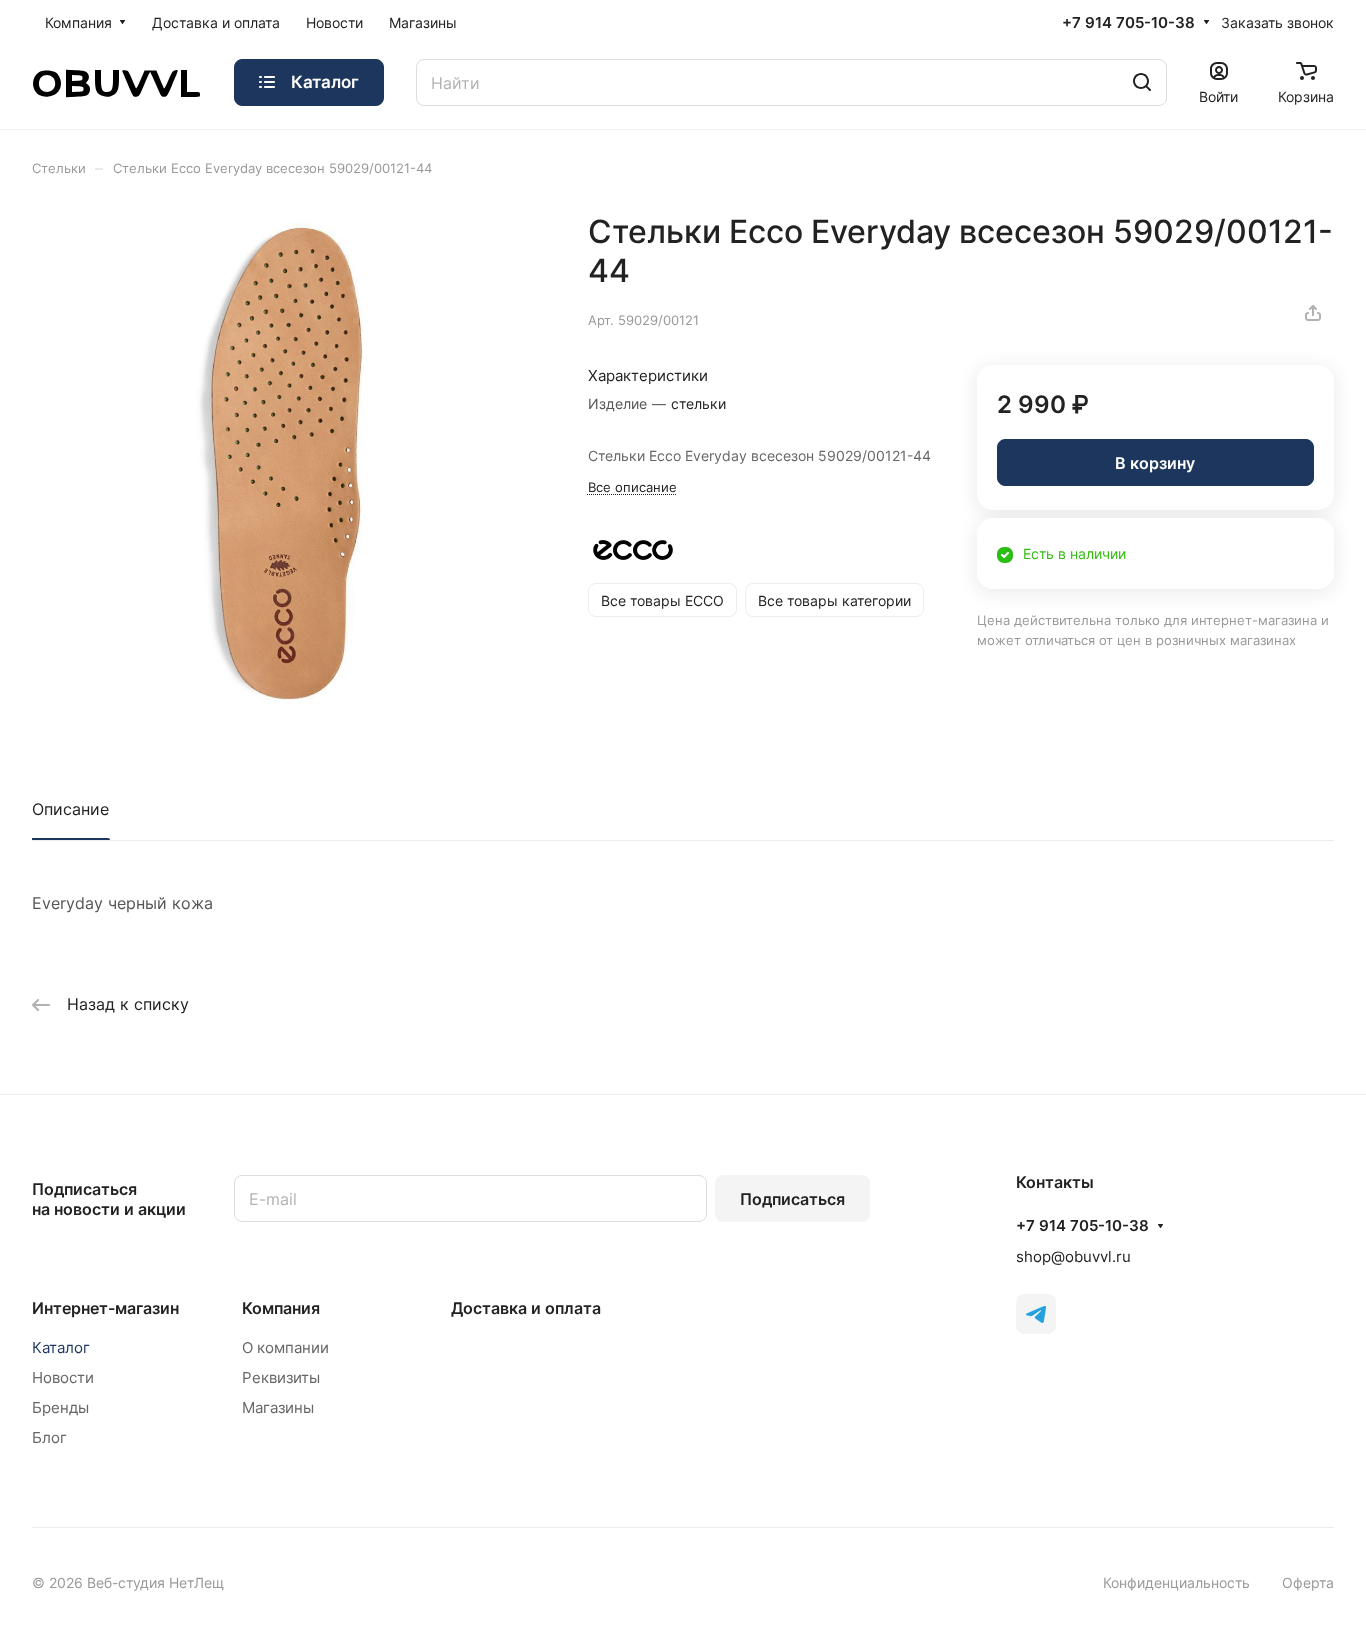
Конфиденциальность (1176, 1582)
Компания (281, 1308)
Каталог (61, 1347)
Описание (70, 809)
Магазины (278, 1407)
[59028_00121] (289, 469)
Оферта (1308, 1582)
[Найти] (1142, 82)
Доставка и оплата (526, 1308)
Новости (63, 1377)
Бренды (60, 1407)
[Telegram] (1036, 1314)
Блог (49, 1437)
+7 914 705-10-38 (1128, 23)
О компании (285, 1347)
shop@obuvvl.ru (1073, 1256)
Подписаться (792, 1199)
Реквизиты (281, 1377)
